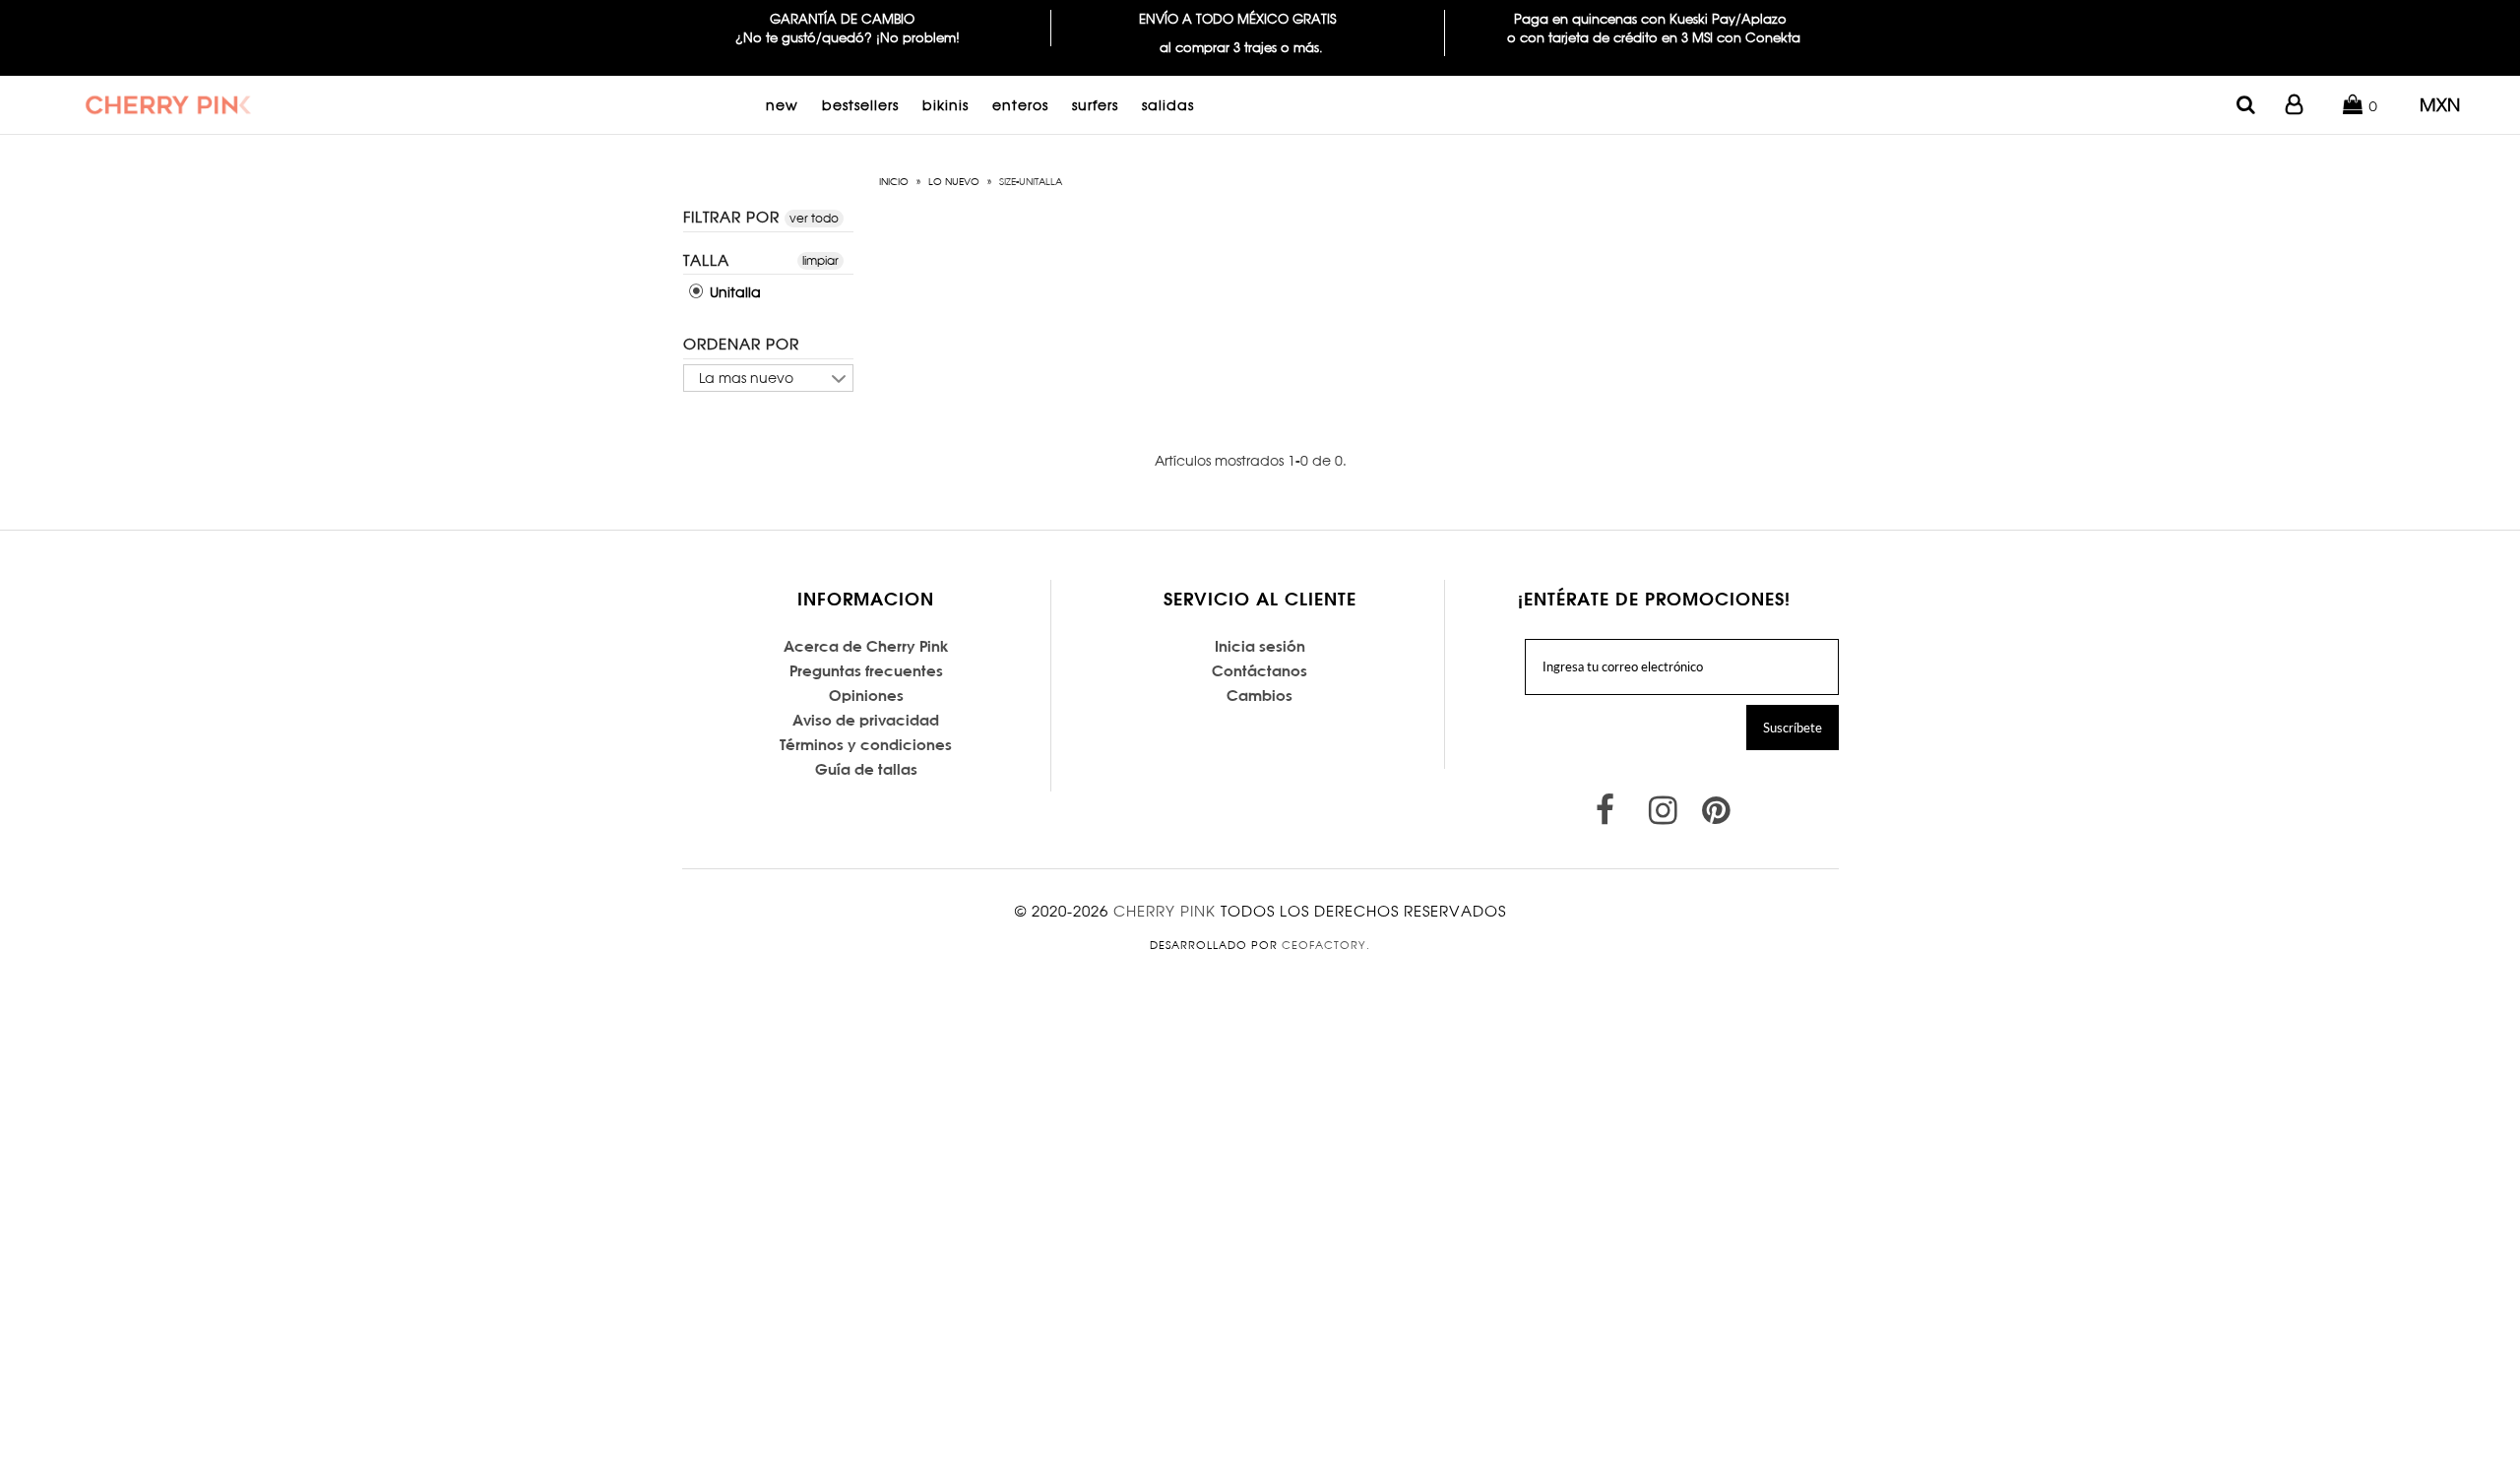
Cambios (1260, 696)
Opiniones (866, 696)
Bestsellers (860, 105)
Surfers (1095, 105)
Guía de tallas (866, 769)
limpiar (820, 259)
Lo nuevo (954, 181)
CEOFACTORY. (1326, 945)
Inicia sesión (1260, 646)
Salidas (1168, 105)
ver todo (814, 218)
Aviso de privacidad (866, 720)
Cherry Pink (1165, 911)
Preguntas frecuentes (866, 671)
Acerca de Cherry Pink (866, 646)
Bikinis (945, 105)
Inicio (894, 181)
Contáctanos (1260, 671)
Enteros (1020, 105)
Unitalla (733, 292)
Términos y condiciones (866, 745)
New (782, 105)
